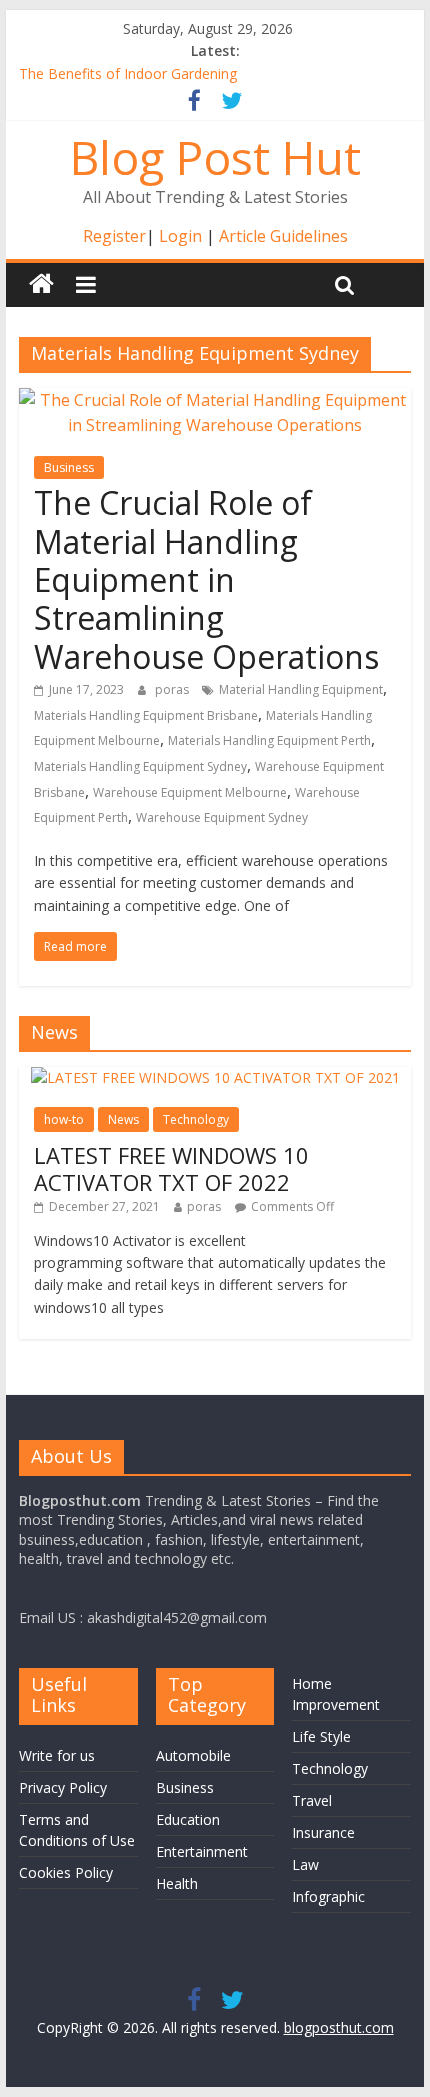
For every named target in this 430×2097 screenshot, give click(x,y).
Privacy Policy (63, 1787)
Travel (312, 1800)
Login (180, 236)
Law (305, 1864)
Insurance (323, 1832)
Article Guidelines (283, 236)
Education (188, 1819)
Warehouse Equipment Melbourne (190, 792)
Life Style (321, 1736)
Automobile (193, 1755)
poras (173, 689)
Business (69, 467)
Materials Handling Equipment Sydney (140, 766)
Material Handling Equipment (301, 689)
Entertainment (202, 1851)
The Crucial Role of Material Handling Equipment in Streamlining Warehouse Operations (206, 579)
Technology (196, 1119)
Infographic (328, 1896)
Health (177, 1883)
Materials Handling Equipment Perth (269, 740)
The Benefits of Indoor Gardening (128, 76)
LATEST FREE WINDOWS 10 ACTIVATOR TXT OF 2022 (171, 1168)
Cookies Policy (66, 1872)
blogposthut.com (339, 2027)
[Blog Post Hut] (41, 284)
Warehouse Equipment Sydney (222, 817)
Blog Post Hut (215, 157)
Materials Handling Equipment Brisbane (146, 715)
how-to (64, 1119)
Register (114, 236)
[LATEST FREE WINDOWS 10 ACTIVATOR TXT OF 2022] (215, 1077)
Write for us (57, 1755)
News (123, 1119)
